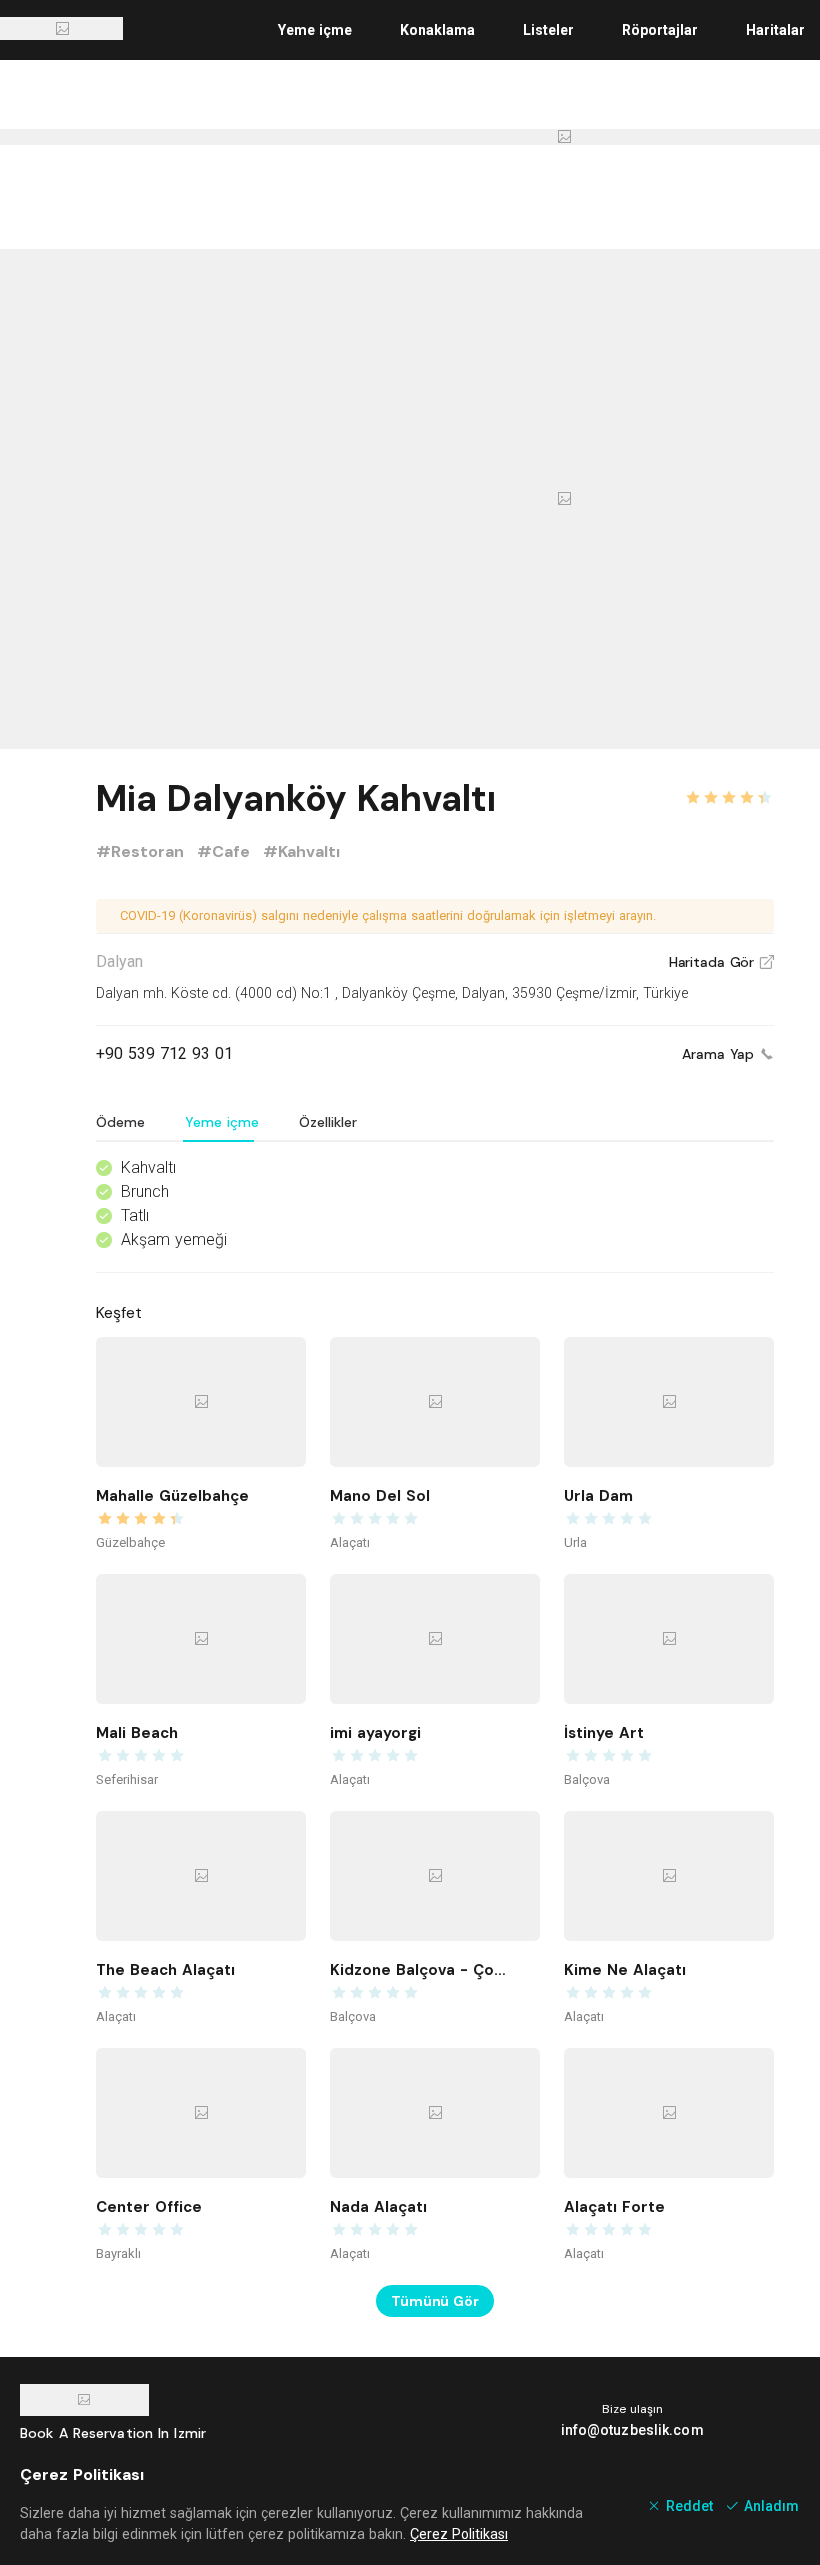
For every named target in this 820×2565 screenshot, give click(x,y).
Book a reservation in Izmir (113, 2433)
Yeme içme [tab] (222, 1122)
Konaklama (437, 30)
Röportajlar (660, 30)
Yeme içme (315, 30)
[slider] (729, 786)
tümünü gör (435, 2301)
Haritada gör (721, 962)
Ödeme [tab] (120, 1122)
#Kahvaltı (301, 851)
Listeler (548, 30)
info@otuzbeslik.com (632, 2430)
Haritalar (775, 30)
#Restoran (142, 851)
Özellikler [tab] (328, 1122)
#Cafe (226, 851)
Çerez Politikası (459, 2534)
